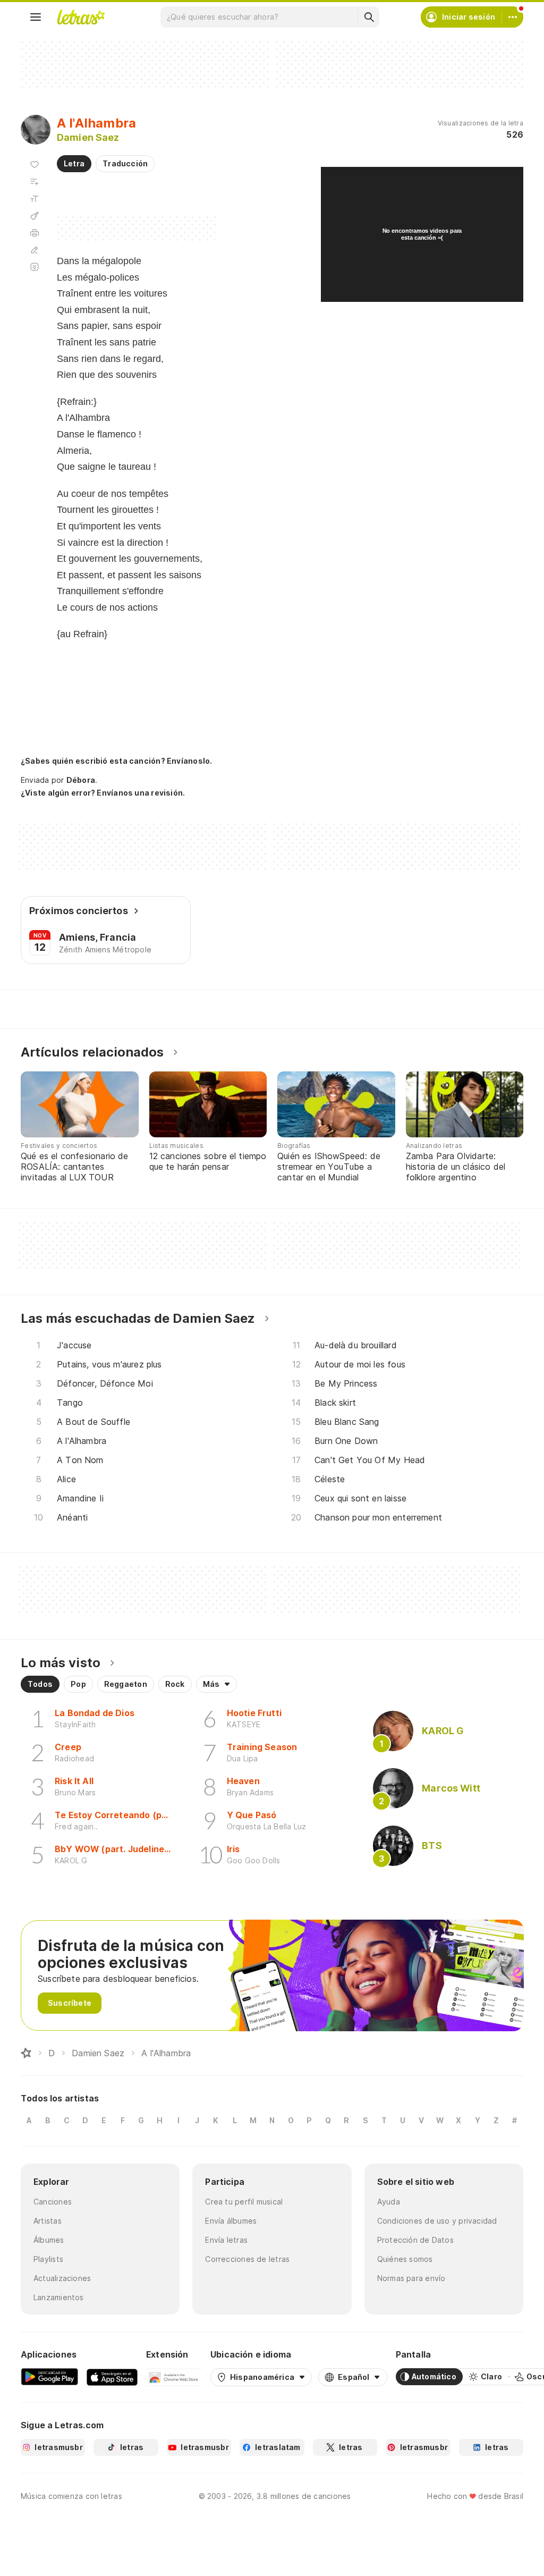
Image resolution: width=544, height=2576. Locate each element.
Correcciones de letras (247, 2259)
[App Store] (112, 2377)
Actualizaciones (62, 2278)
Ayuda (389, 2202)
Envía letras (226, 2240)
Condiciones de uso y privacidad (437, 2221)
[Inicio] (26, 2053)
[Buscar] (369, 17)
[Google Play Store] (49, 2377)
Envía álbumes (231, 2221)
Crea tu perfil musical (244, 2202)
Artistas (48, 2221)
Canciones (53, 2202)
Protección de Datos (415, 2240)
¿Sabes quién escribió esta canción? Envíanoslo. (116, 761)
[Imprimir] (35, 233)
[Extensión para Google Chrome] (174, 2377)
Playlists (48, 2259)
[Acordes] (35, 216)
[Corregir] (35, 250)
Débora (81, 780)
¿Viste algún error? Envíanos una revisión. (103, 793)
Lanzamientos (59, 2297)
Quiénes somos (405, 2259)
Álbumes (49, 2240)
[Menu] (36, 17)
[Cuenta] (513, 17)
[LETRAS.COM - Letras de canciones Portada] (81, 17)
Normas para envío (411, 2278)
